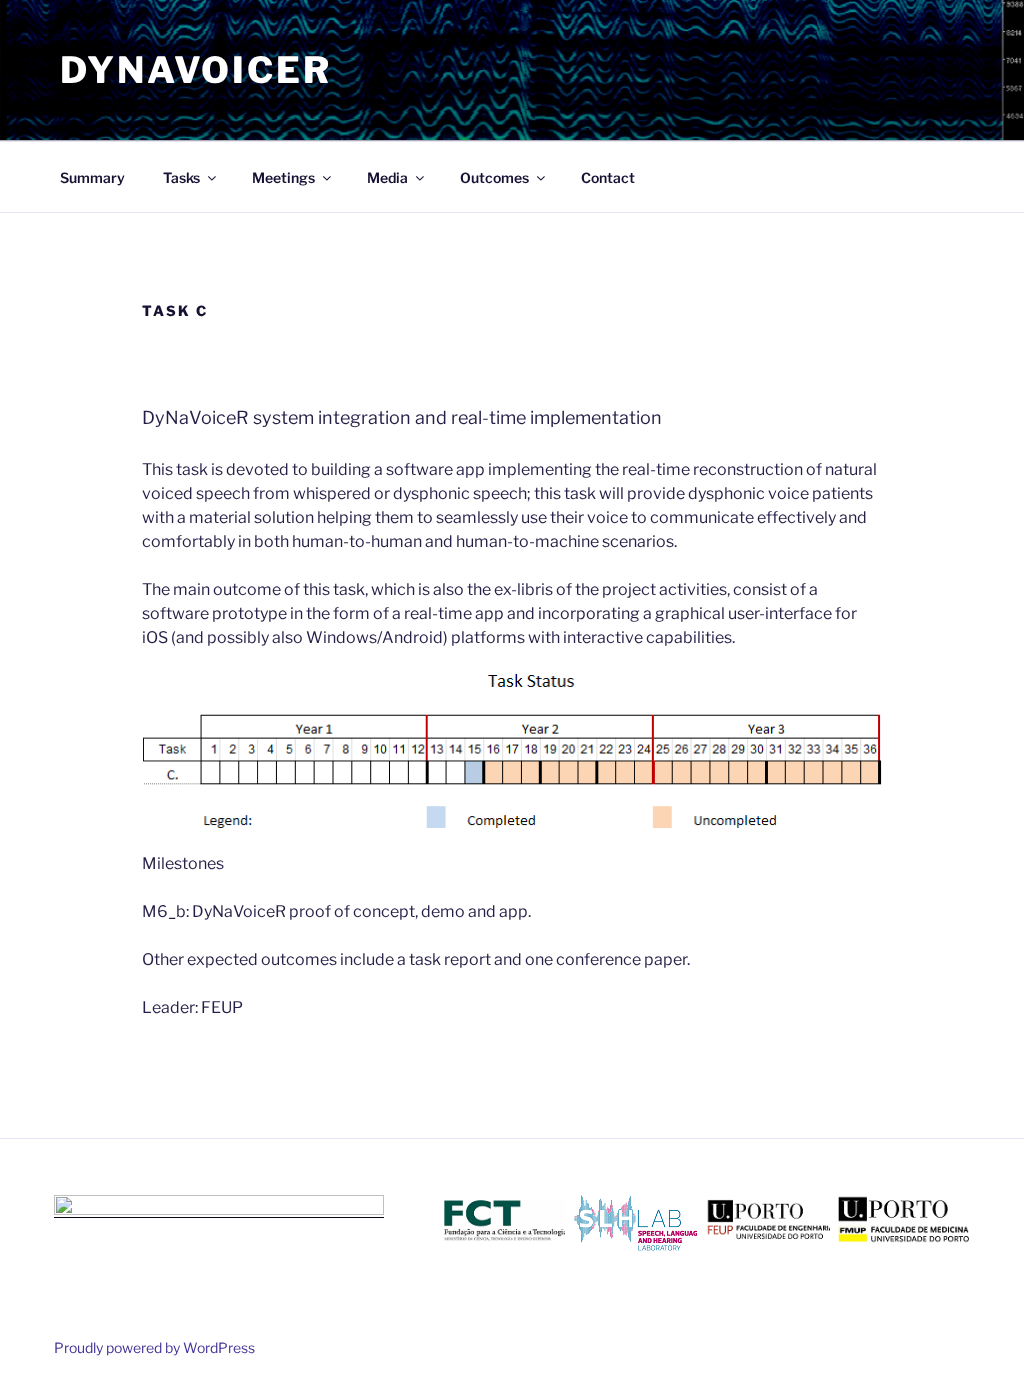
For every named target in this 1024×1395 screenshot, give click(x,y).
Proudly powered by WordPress (154, 1347)
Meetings (283, 177)
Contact (608, 177)
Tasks (181, 177)
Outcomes (494, 177)
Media (387, 177)
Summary (92, 177)
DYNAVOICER (196, 70)
